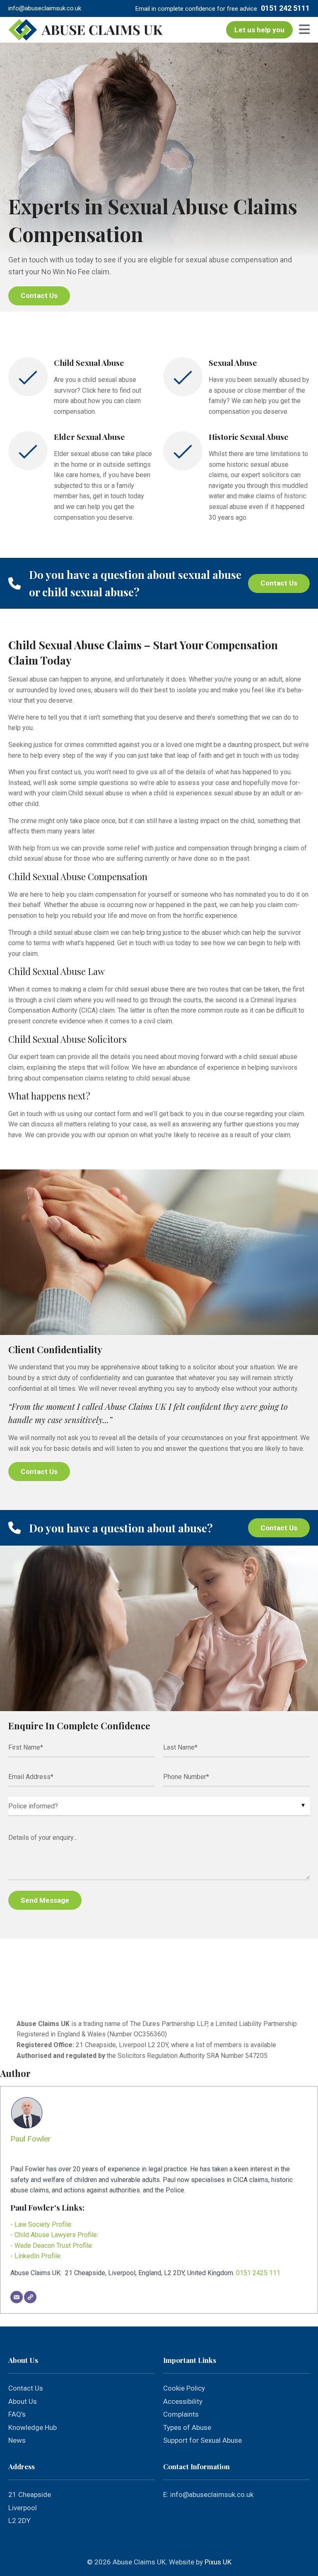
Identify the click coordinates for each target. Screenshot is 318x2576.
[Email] (17, 2297)
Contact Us (39, 295)
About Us (23, 2401)
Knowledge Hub (33, 2427)
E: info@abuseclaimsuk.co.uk (208, 2494)
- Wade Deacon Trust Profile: (52, 2246)
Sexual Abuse (233, 363)
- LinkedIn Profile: (36, 2256)
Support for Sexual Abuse (202, 2440)
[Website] (30, 2297)
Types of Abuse (187, 2427)
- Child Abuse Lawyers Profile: (54, 2235)
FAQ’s (17, 2414)
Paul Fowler (31, 2139)
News (17, 2440)
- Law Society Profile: (41, 2224)
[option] (159, 177)
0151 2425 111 (258, 2273)
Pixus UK (218, 2562)
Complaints (181, 2414)
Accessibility (183, 2401)
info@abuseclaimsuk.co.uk (45, 8)
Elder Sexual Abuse (89, 437)
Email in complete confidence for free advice (196, 9)
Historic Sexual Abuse (249, 437)
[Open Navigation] (301, 30)
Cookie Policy (184, 2388)
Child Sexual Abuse (89, 363)
